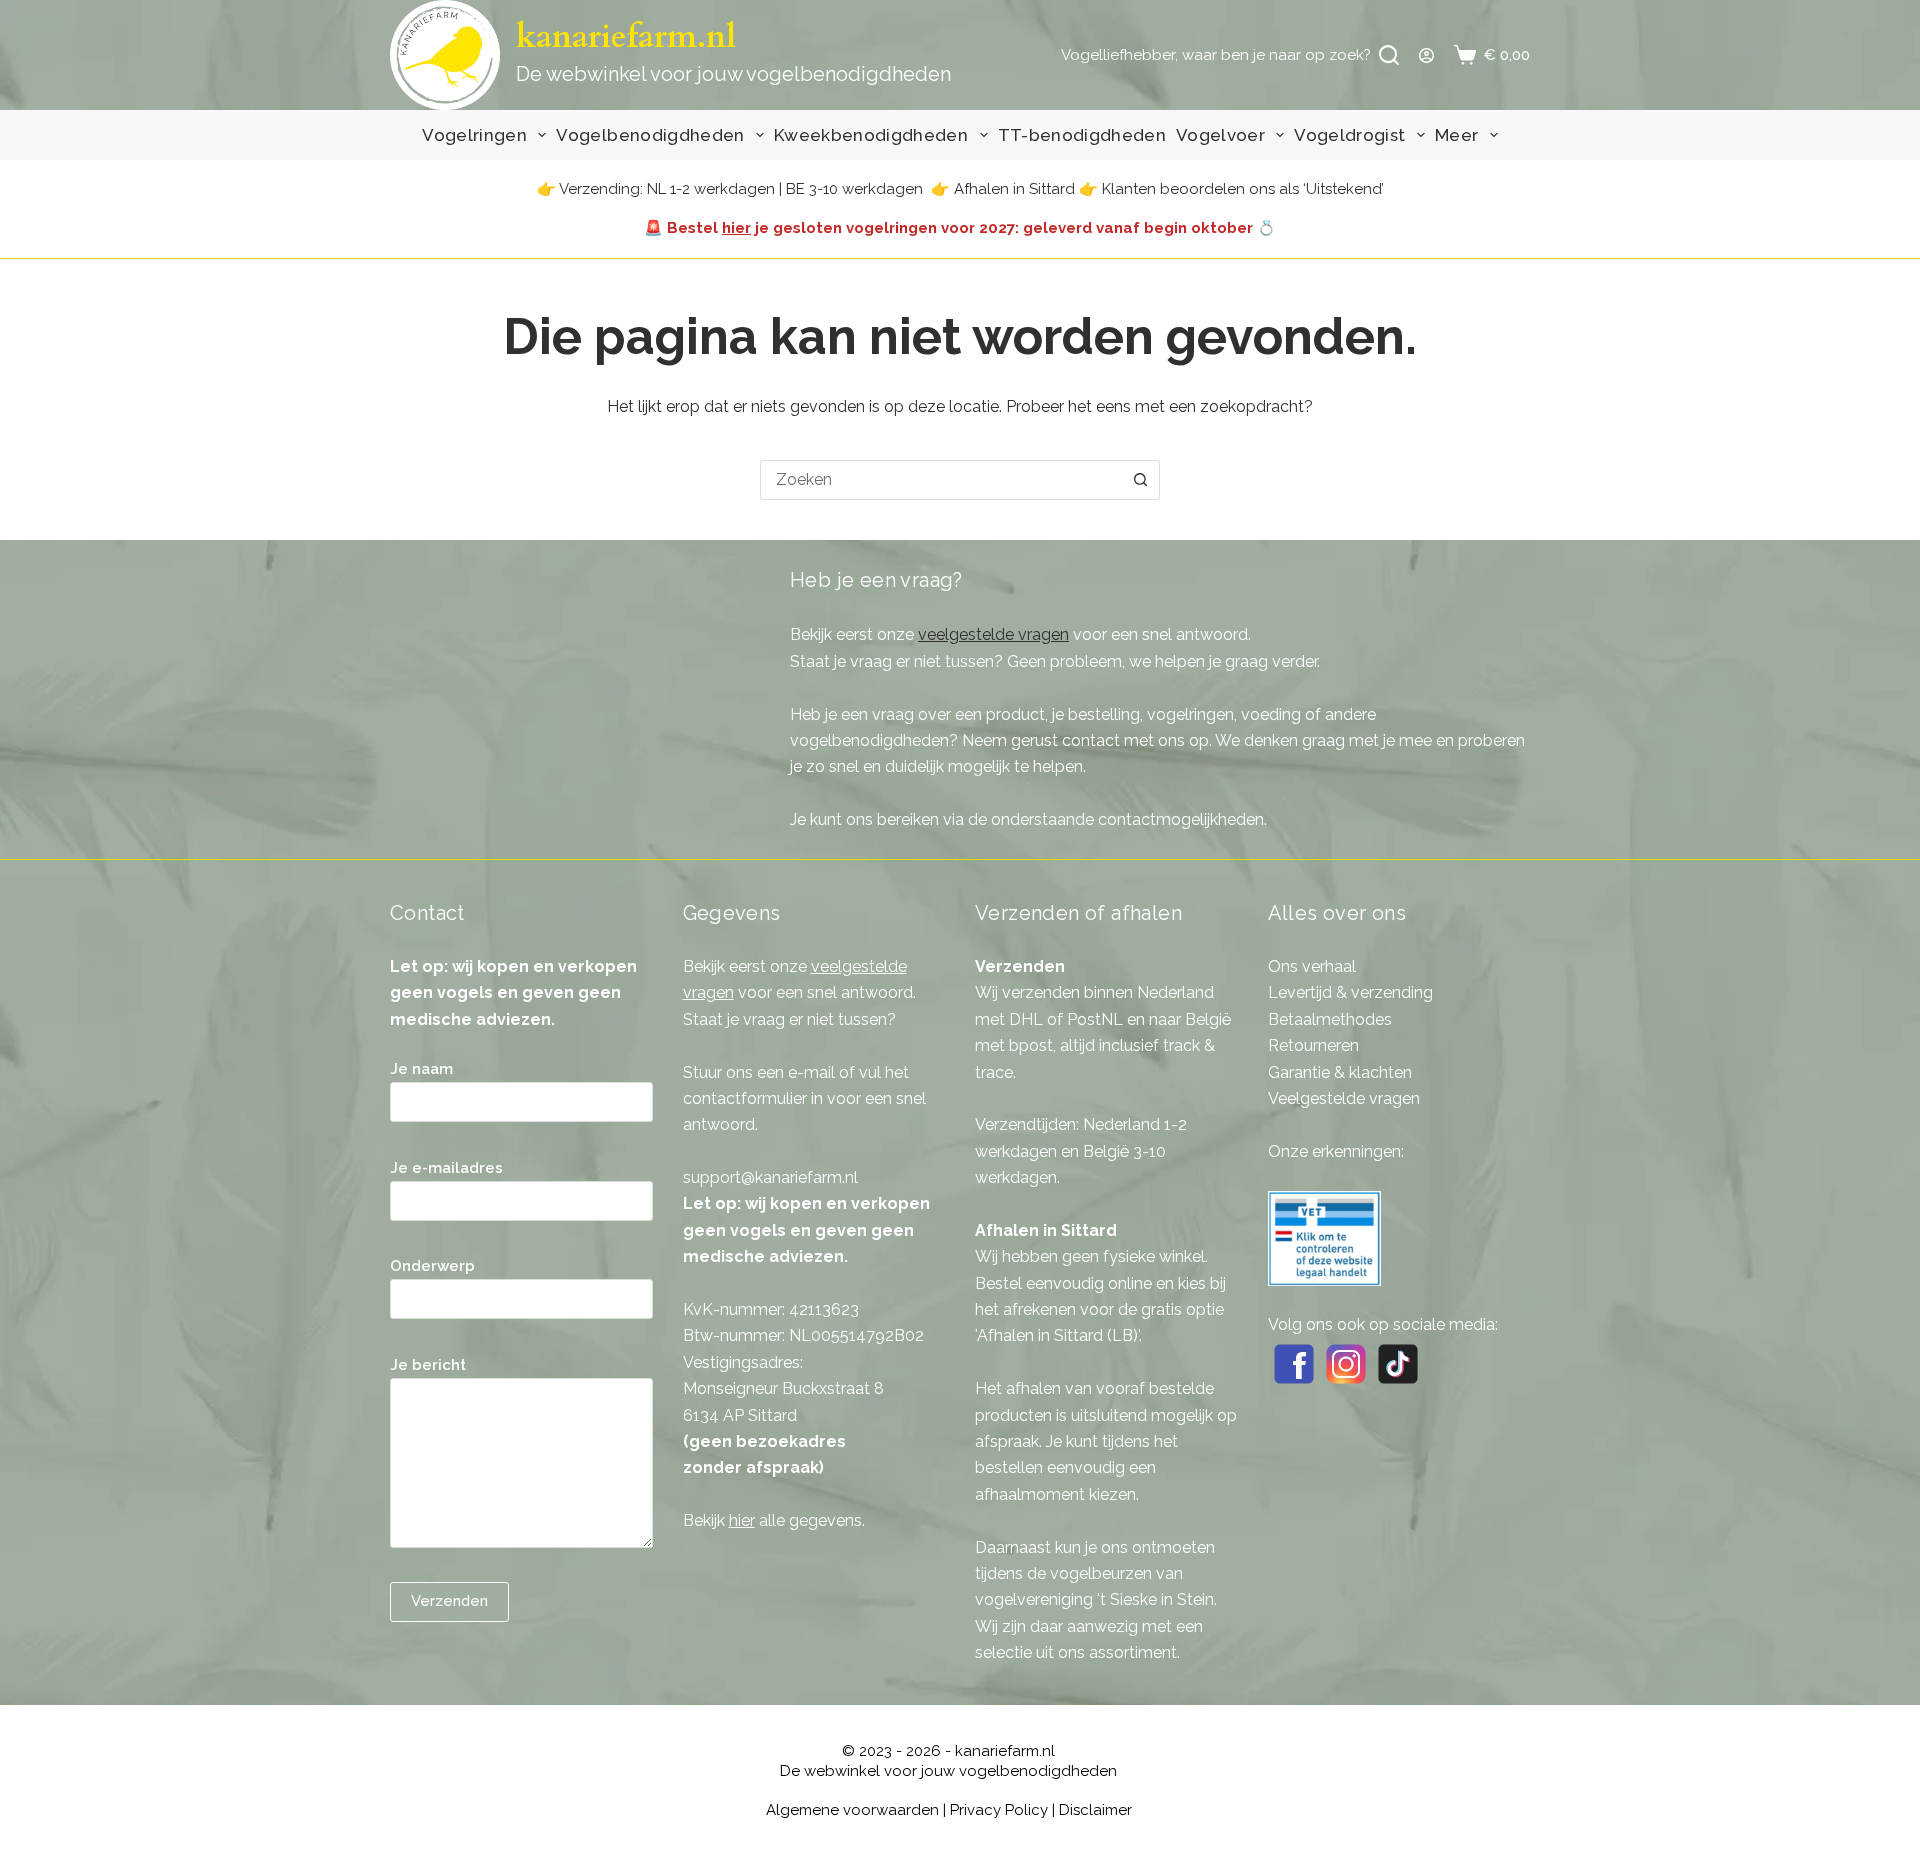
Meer (1456, 135)
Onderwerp (432, 1266)
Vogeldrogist (1349, 135)
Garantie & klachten (1340, 1072)
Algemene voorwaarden (852, 1810)
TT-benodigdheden (1082, 135)
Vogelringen (474, 135)
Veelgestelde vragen (1344, 1098)
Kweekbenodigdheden (871, 135)
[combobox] (941, 480)
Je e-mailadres (446, 1168)
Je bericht (428, 1365)
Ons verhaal (1312, 966)
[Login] (1426, 55)
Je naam (421, 1069)
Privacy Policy (999, 1810)
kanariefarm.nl (626, 37)
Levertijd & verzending (1350, 992)
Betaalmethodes (1330, 1019)
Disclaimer (1095, 1810)
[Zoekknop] (1140, 480)
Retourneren (1313, 1045)
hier (736, 228)
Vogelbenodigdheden (650, 135)
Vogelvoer (1220, 135)
